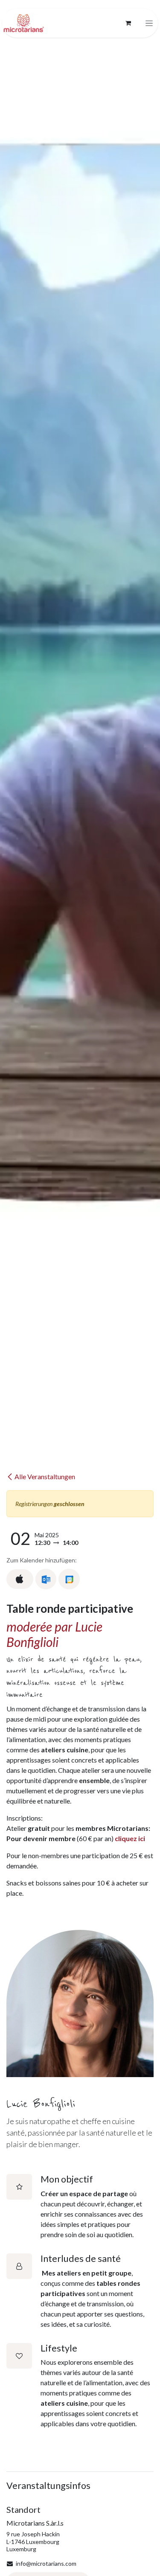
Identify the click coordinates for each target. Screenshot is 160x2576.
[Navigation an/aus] (149, 23)
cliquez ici (130, 1838)
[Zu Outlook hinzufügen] (46, 1579)
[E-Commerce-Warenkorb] (128, 23)
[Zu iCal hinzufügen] (20, 1579)
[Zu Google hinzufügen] (69, 1579)
